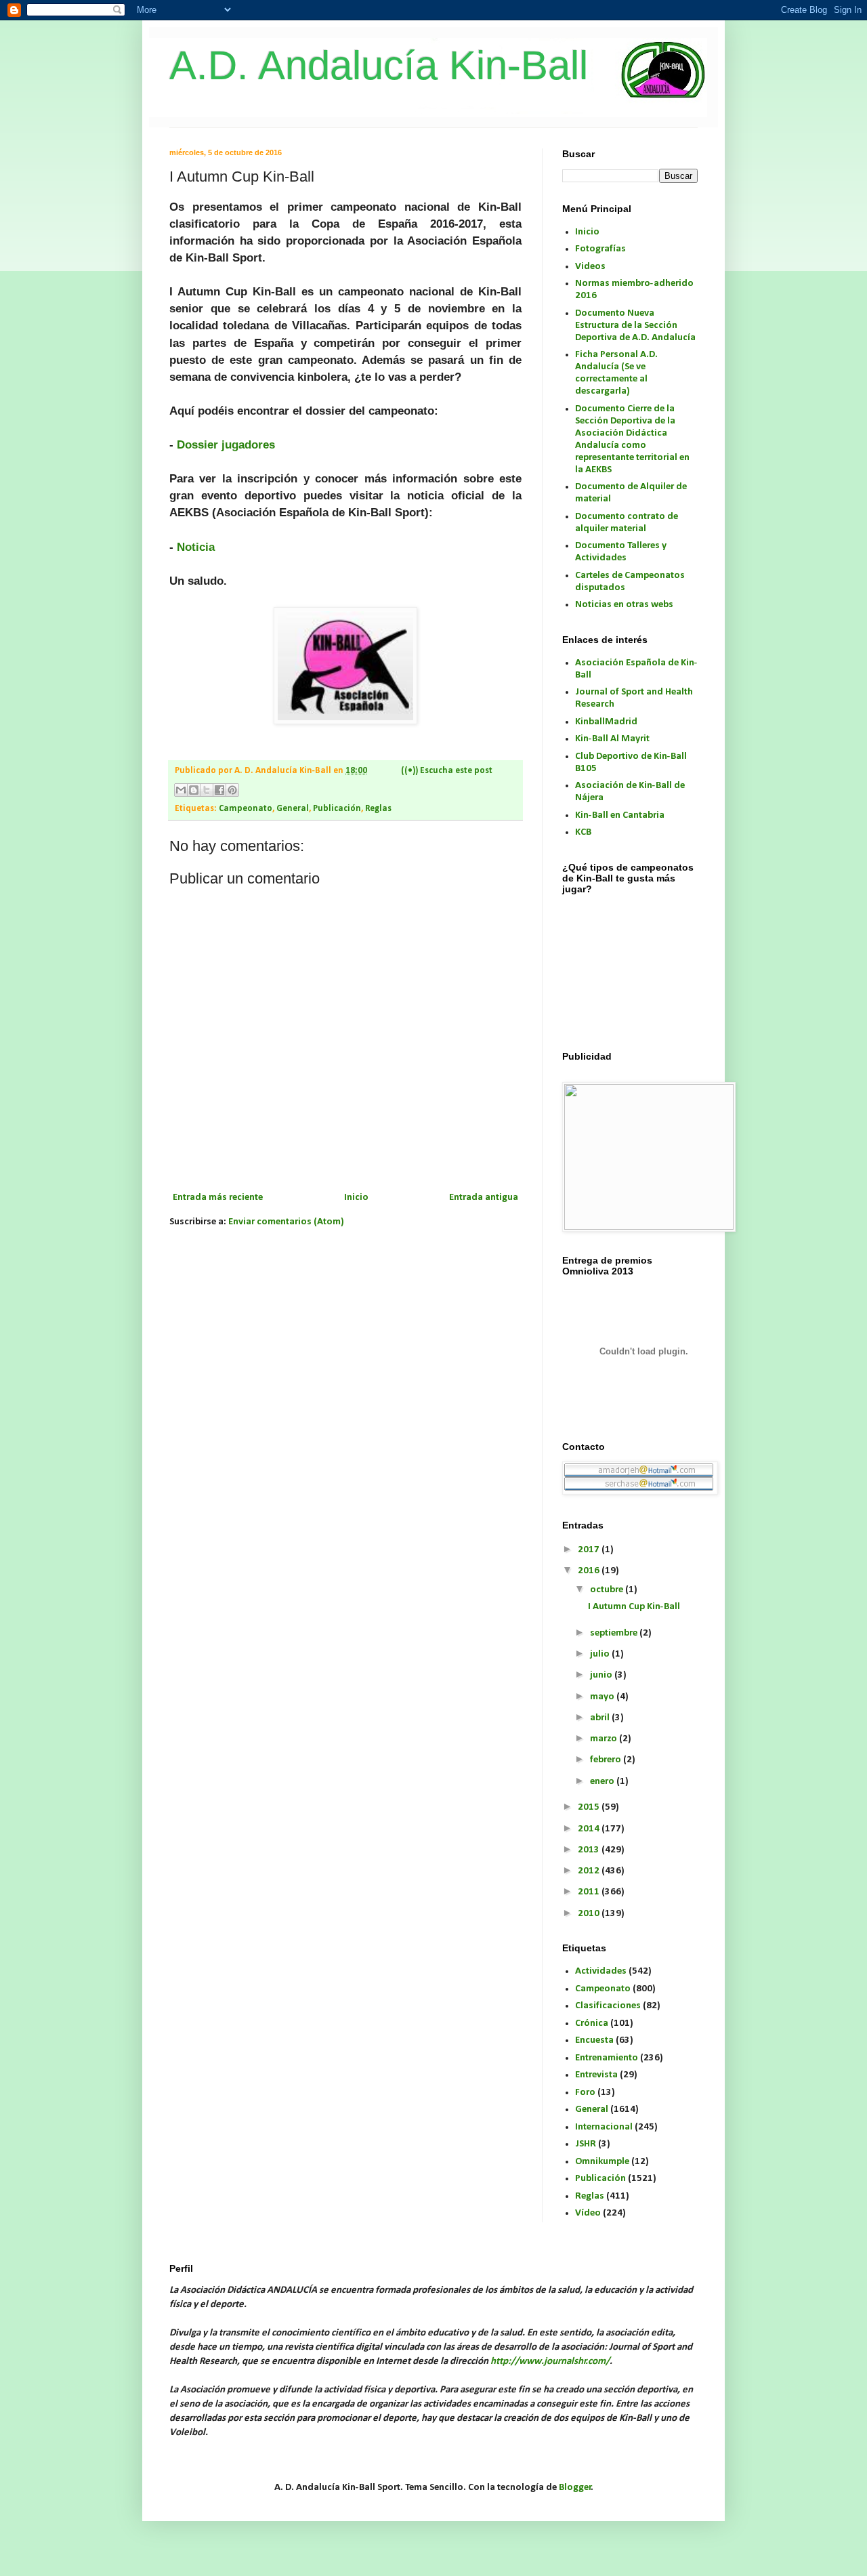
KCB (583, 832)
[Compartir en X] (207, 790)
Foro (585, 2093)
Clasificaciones (608, 2006)
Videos (590, 267)
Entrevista (596, 2075)
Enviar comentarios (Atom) (286, 1222)
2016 (590, 1571)
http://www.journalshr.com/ (550, 2362)
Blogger (575, 2488)
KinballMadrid (606, 722)
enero (603, 1782)
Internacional (604, 2127)
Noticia (196, 547)
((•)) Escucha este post (447, 771)
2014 (590, 1829)
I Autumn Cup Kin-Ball (634, 1607)
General (293, 809)
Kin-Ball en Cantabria (620, 815)
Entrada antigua (484, 1198)
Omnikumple (602, 2162)
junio (602, 1675)
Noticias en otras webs (624, 605)
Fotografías (600, 249)
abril (601, 1718)
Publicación (337, 809)
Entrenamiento (607, 2058)
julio (601, 1654)
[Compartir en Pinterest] (232, 790)
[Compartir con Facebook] (219, 790)
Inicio (356, 1198)
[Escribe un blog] (194, 790)
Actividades (601, 1971)
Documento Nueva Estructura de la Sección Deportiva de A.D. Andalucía (635, 326)
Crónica (592, 2023)
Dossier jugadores (226, 444)
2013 (590, 1850)
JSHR (586, 2144)
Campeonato (246, 809)
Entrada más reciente (218, 1198)
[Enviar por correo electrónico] (181, 790)
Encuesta (594, 2040)
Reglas (378, 809)
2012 (590, 1871)
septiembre (615, 1633)
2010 (590, 1914)
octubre (608, 1590)
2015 (590, 1807)
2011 (590, 1892)
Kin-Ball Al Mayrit (612, 739)
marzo (605, 1739)
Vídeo (588, 2213)
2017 (590, 1550)
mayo (603, 1697)
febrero (607, 1760)
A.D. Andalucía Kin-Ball (379, 65)
